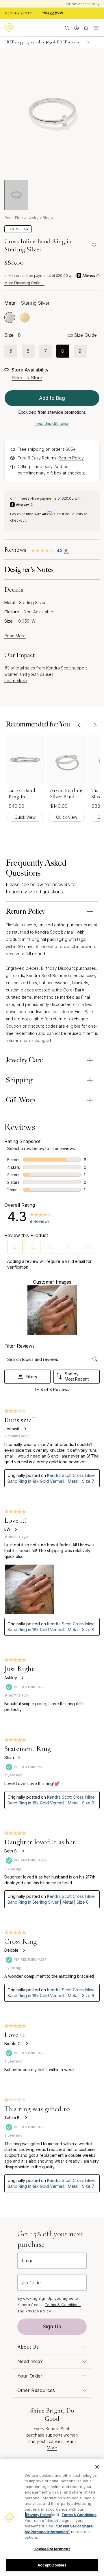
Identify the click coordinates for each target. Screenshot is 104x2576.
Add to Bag (52, 398)
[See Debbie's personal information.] (24, 1950)
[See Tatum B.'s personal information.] (26, 2118)
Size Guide (85, 335)
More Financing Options (24, 283)
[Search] (67, 27)
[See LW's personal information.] (16, 1529)
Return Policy (71, 458)
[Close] (97, 2467)
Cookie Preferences (52, 2549)
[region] (52, 2517)
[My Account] (76, 27)
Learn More (16, 681)
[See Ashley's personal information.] (22, 1678)
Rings (48, 218)
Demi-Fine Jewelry (21, 218)
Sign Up (52, 2327)
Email (27, 2261)
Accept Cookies (52, 2565)
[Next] (95, 725)
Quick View (25, 817)
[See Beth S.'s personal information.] (23, 1851)
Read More (15, 636)
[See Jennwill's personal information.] (25, 1429)
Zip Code (31, 2283)
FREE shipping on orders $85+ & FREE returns (42, 42)
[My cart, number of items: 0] (86, 27)
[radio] (10, 318)
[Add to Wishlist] (94, 245)
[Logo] (10, 27)
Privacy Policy (38, 2311)
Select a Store (27, 378)
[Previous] (79, 725)
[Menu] (96, 27)
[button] (15, 1247)
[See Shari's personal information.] (19, 1758)
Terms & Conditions (63, 2305)
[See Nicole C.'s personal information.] (27, 2044)
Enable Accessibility (83, 4)
